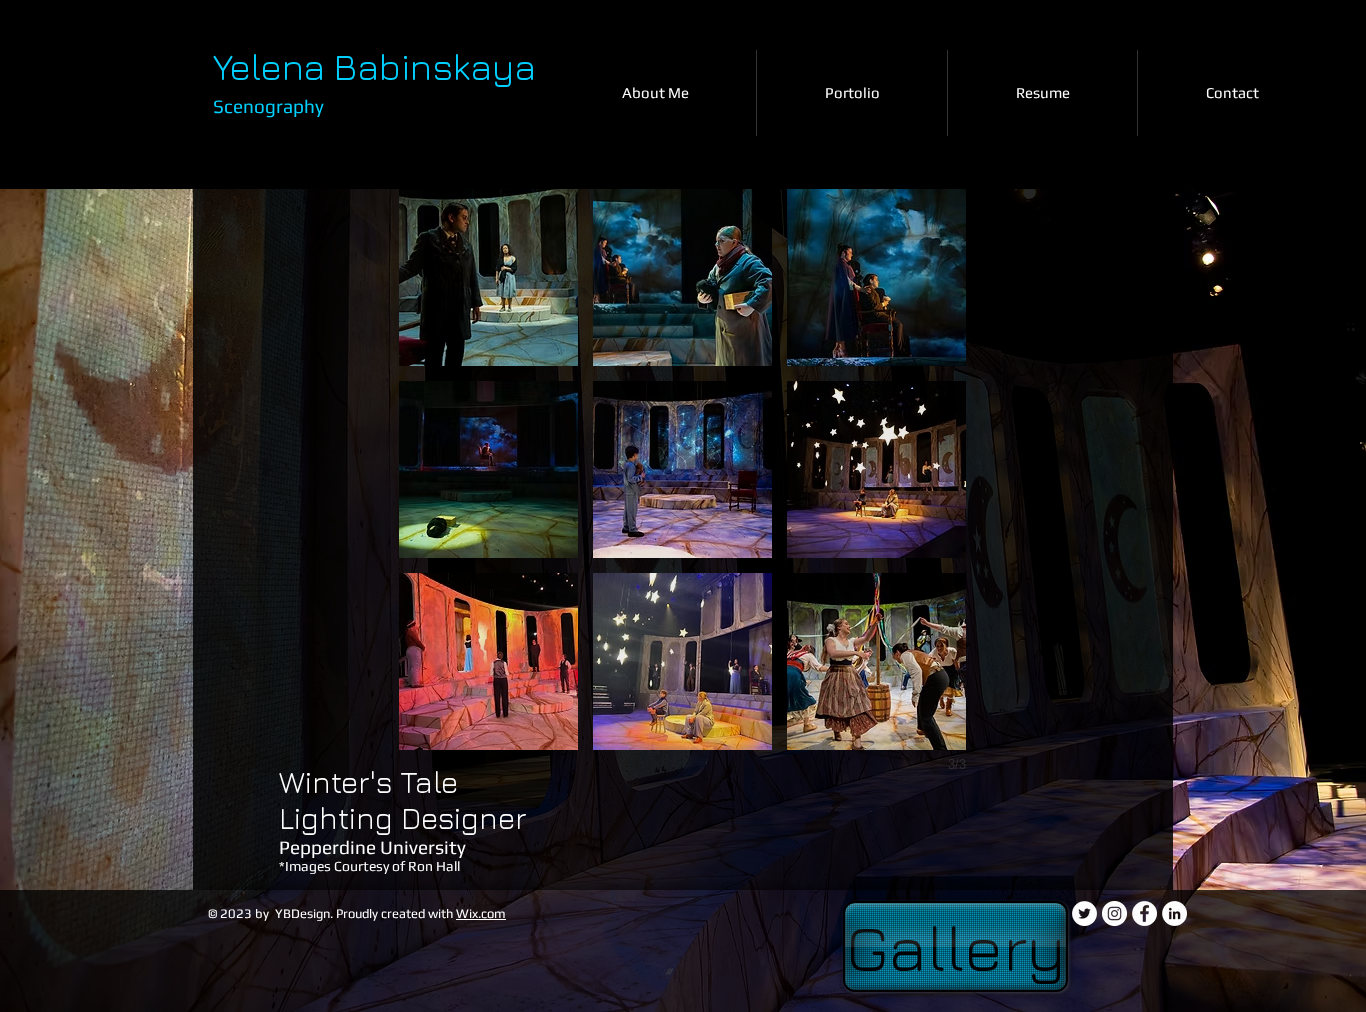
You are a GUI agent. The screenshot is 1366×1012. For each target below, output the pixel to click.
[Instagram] (1114, 913)
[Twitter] (1084, 913)
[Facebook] (1144, 913)
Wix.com (481, 913)
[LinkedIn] (1174, 913)
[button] (488, 277)
